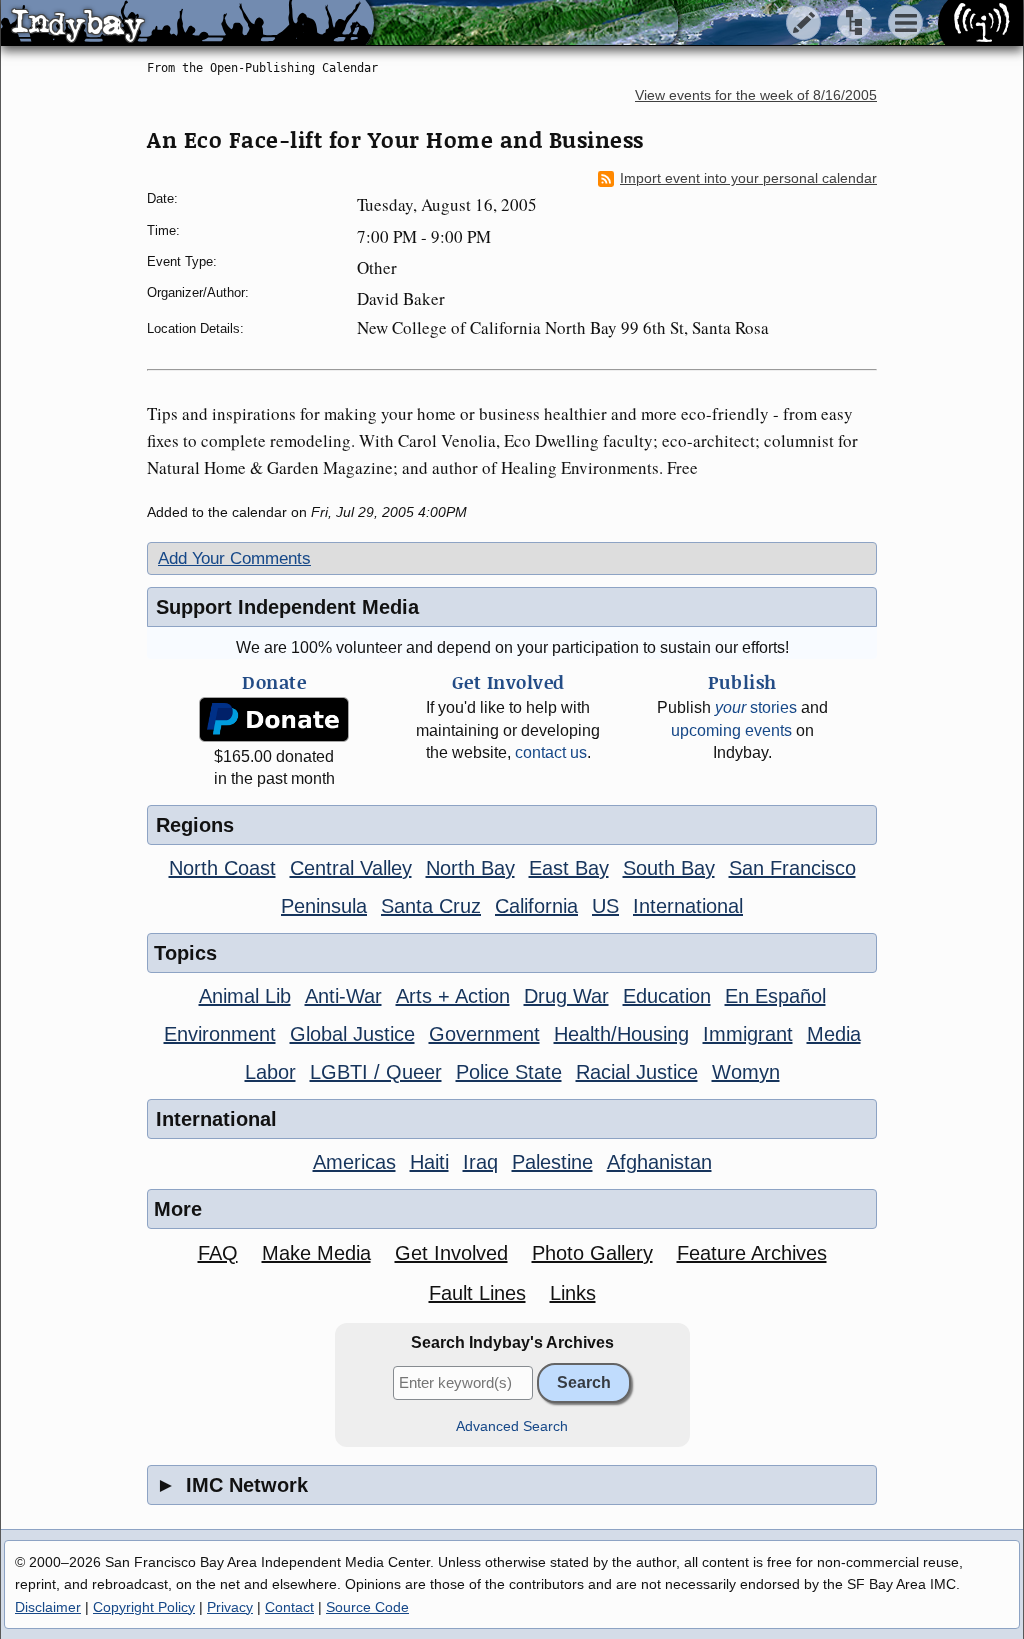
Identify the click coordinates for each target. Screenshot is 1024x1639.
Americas (354, 1162)
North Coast (222, 868)
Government (484, 1034)
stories (756, 707)
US (605, 906)
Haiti (429, 1162)
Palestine (552, 1162)
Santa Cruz (431, 906)
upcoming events (731, 730)
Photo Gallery (592, 1253)
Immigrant (748, 1034)
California (536, 906)
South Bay (669, 868)
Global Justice (352, 1034)
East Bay (569, 868)
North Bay (470, 868)
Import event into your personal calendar (748, 178)
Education (667, 996)
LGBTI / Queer (376, 1072)
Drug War (566, 996)
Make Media (316, 1253)
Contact (289, 1607)
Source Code (367, 1607)
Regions (195, 825)
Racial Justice (637, 1072)
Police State (509, 1072)
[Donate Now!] (274, 719)
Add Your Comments (234, 558)
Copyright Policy (144, 1607)
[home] (187, 24)
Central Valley (351, 868)
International (688, 906)
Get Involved (451, 1253)
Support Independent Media (287, 607)
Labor (270, 1072)
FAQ (218, 1253)
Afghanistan (659, 1162)
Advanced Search (512, 1426)
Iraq (480, 1162)
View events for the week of (756, 95)
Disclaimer (48, 1607)
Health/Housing (621, 1034)
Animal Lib (245, 996)
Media (834, 1034)
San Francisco (792, 868)
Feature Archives (752, 1253)
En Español (775, 996)
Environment (220, 1034)
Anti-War (343, 996)
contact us (551, 752)
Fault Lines (477, 1293)
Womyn (746, 1072)
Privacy (230, 1607)
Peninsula (324, 906)
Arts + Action (453, 996)
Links (573, 1293)
